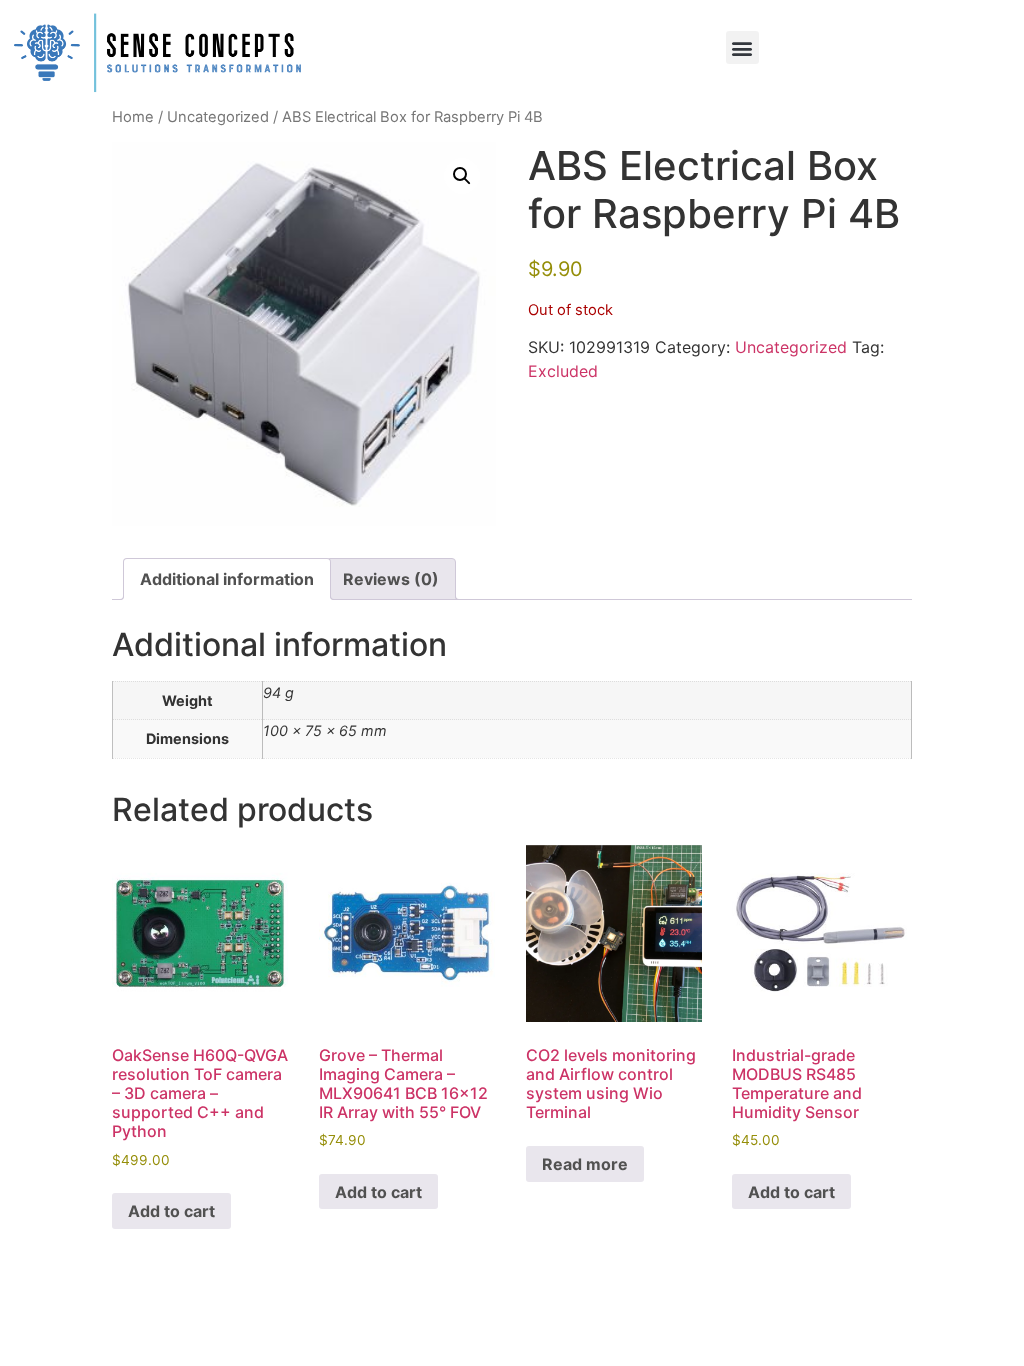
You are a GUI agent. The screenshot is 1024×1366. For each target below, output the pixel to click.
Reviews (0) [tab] (391, 579)
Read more (585, 1164)
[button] (742, 47)
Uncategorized (218, 117)
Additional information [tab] (227, 579)
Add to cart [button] (171, 1211)
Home (133, 117)
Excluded (563, 371)
